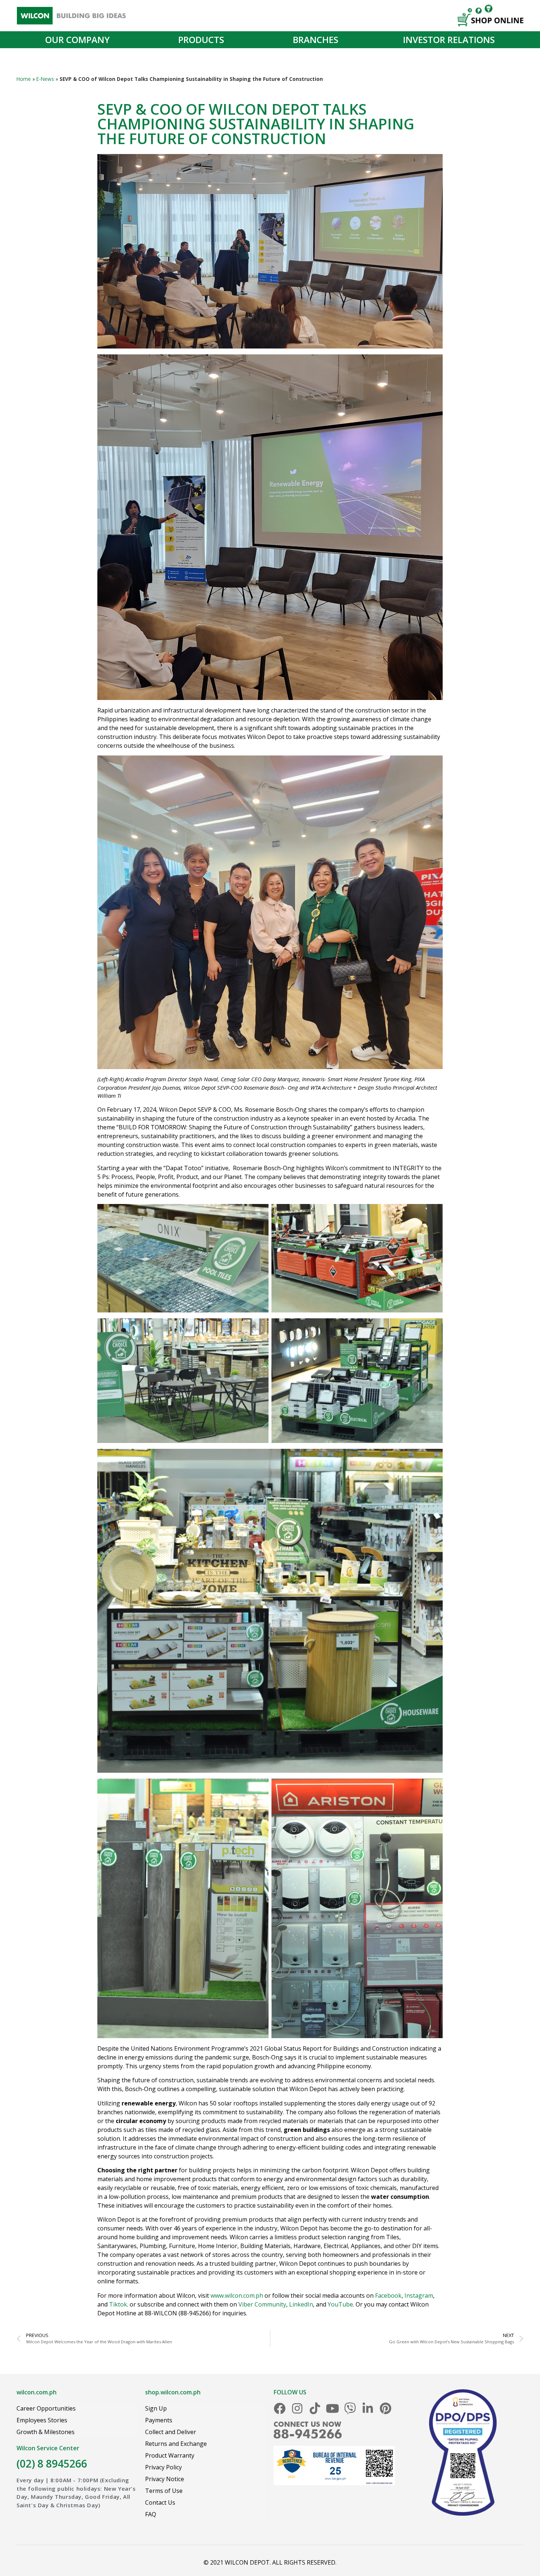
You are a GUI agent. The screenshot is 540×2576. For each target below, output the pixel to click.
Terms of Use (164, 2491)
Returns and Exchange (176, 2444)
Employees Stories (42, 2420)
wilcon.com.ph (37, 2392)
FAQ (151, 2514)
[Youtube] (332, 2408)
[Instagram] (297, 2408)
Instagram (419, 2295)
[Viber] (350, 2408)
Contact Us (160, 2502)
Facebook (388, 2295)
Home (24, 79)
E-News (45, 79)
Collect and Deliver (171, 2432)
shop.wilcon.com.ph (173, 2392)
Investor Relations (449, 40)
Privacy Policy (163, 2467)
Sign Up (156, 2408)
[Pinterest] (385, 2408)
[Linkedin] (368, 2408)
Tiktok (118, 2304)
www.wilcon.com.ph (237, 2295)
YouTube (340, 2304)
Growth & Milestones (46, 2432)
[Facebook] (280, 2408)
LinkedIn (301, 2304)
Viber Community (262, 2304)
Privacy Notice (165, 2479)
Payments (159, 2420)
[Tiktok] (315, 2408)
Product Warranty (170, 2455)
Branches (316, 40)
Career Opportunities (46, 2408)
